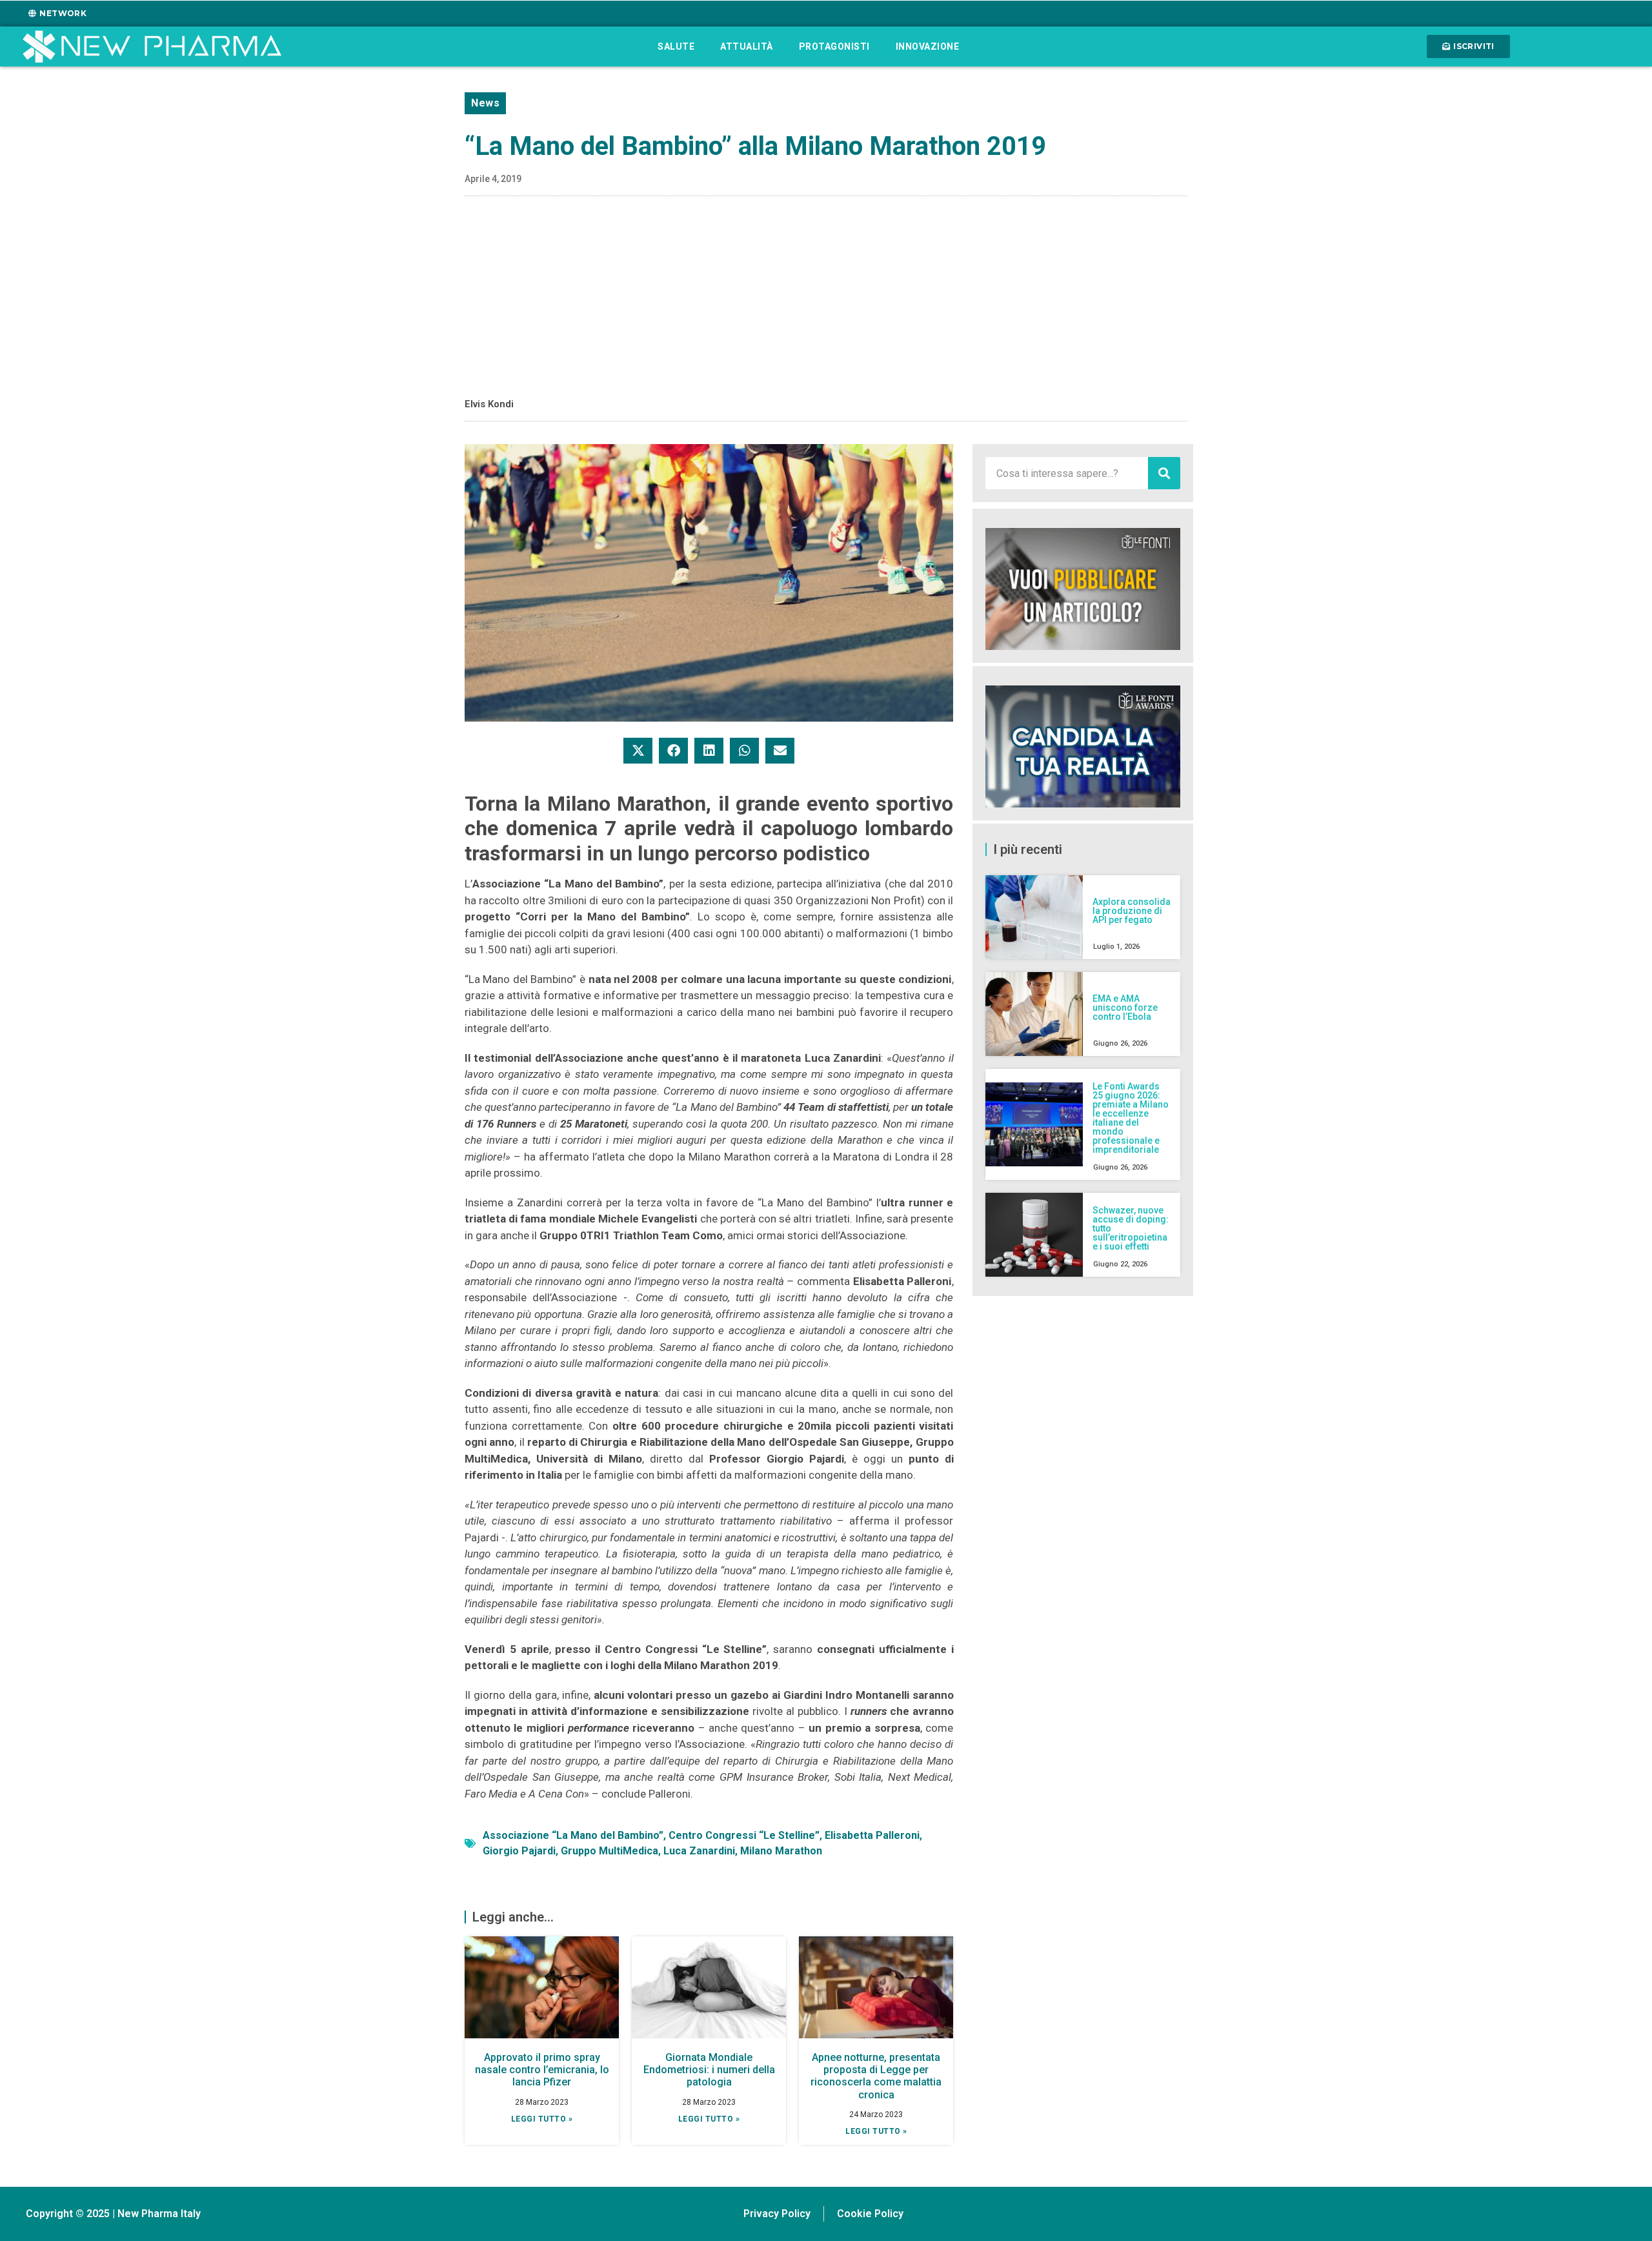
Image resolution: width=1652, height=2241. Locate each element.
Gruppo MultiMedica (609, 1851)
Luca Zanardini (699, 1851)
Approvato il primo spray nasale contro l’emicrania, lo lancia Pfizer (542, 2070)
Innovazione (928, 46)
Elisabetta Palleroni (872, 1835)
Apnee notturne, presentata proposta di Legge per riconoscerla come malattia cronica (876, 2076)
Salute (676, 46)
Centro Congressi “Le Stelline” (744, 1835)
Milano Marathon (781, 1851)
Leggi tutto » (542, 2119)
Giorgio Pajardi (519, 1851)
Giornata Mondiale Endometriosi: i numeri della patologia (709, 2070)
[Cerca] (1164, 473)
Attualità (747, 46)
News (485, 103)
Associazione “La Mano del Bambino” (573, 1835)
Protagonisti (834, 46)
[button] (638, 751)
